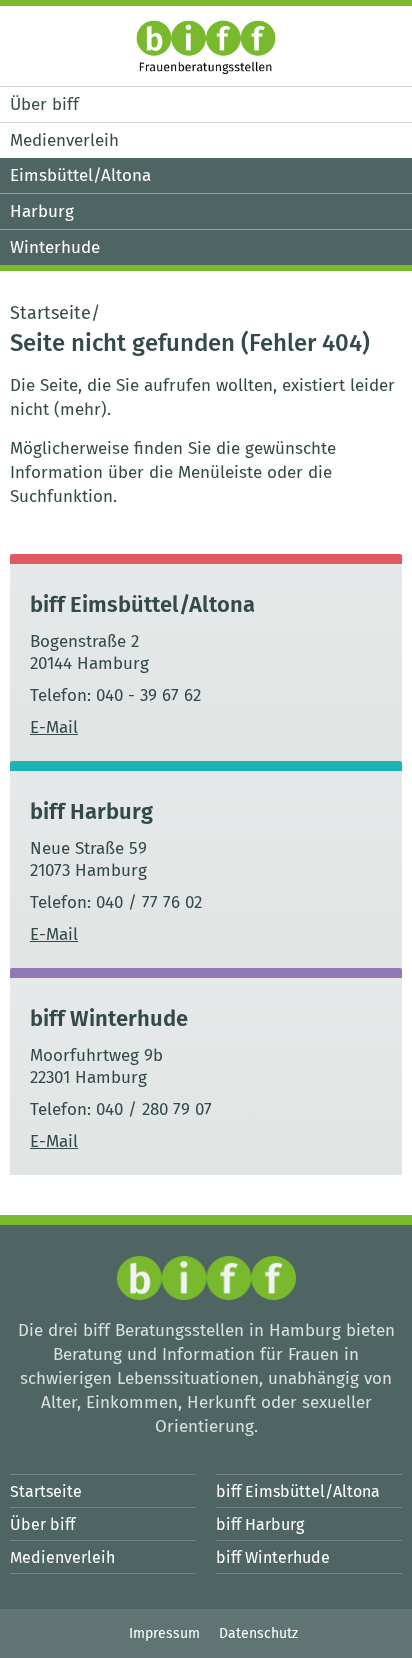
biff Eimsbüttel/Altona (142, 604)
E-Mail (54, 727)
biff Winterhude (109, 1018)
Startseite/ (55, 313)
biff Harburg (91, 811)
